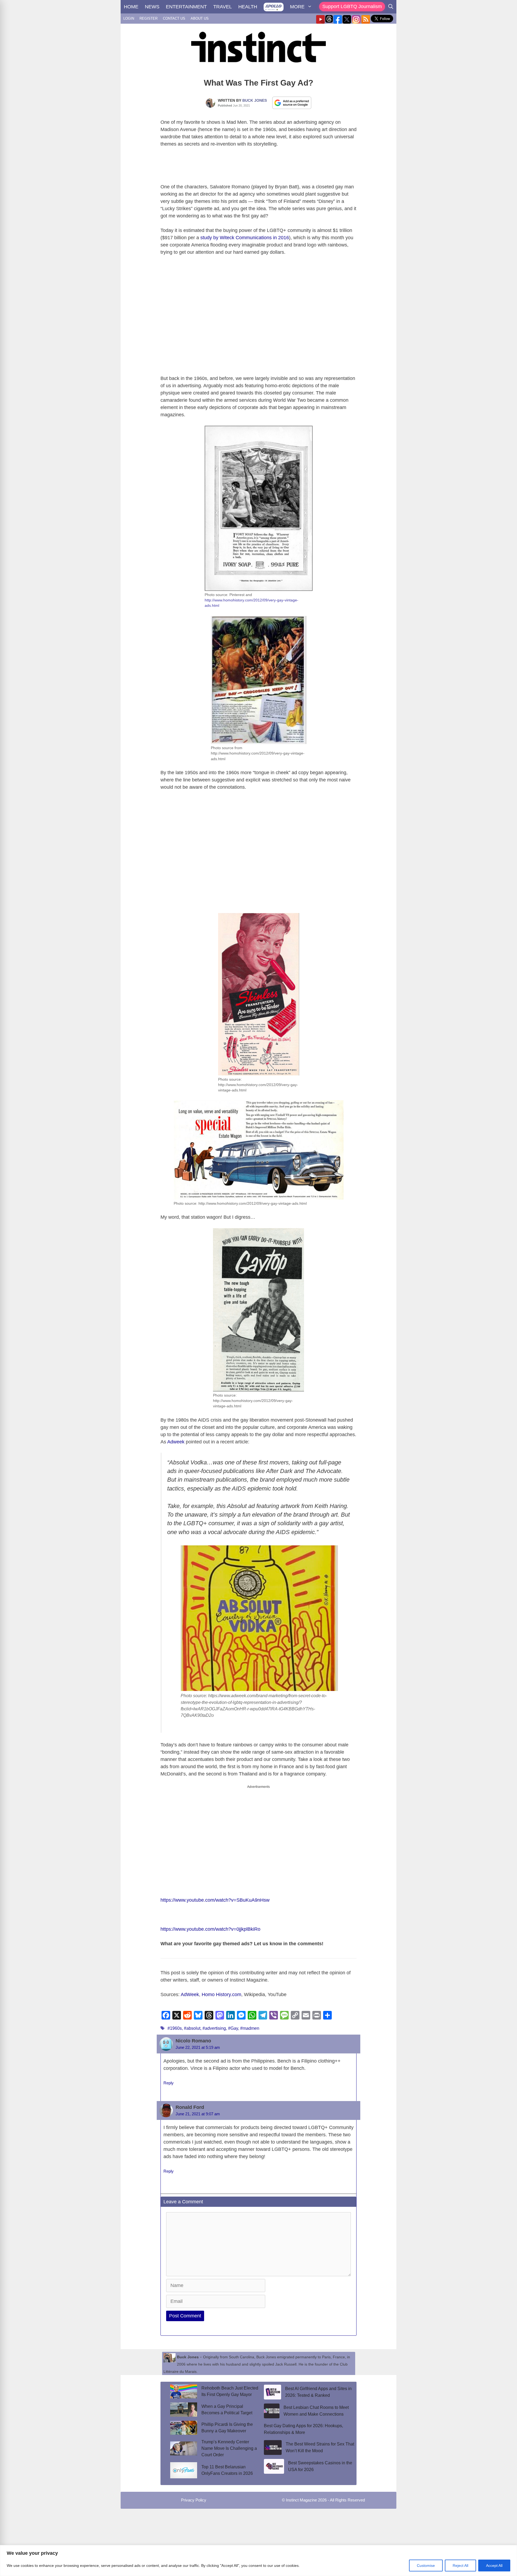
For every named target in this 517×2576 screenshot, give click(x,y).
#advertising (214, 2028)
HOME (131, 7)
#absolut (192, 2028)
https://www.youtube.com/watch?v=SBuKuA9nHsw (215, 1900)
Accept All (494, 2566)
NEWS (152, 7)
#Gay (233, 2028)
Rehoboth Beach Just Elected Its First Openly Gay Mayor (230, 2391)
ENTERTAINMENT (186, 7)
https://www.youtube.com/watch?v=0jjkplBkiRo (210, 1929)
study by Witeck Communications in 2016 (245, 238)
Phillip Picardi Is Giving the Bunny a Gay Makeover (227, 2428)
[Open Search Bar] (391, 7)
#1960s (175, 2028)
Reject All (460, 2566)
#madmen (250, 2028)
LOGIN (129, 18)
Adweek (176, 1442)
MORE (297, 7)
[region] (258, 2561)
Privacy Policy (194, 2500)
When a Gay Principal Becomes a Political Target (227, 2410)
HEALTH (248, 7)
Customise (426, 2566)
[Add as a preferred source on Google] (292, 103)
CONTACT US (174, 18)
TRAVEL (223, 7)
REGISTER (149, 18)
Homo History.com (221, 1994)
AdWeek (190, 1994)
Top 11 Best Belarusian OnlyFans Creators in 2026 (227, 2470)
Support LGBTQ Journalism (352, 6)
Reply (169, 2083)
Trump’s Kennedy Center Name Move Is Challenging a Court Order (229, 2448)
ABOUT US (200, 18)
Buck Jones (255, 100)
